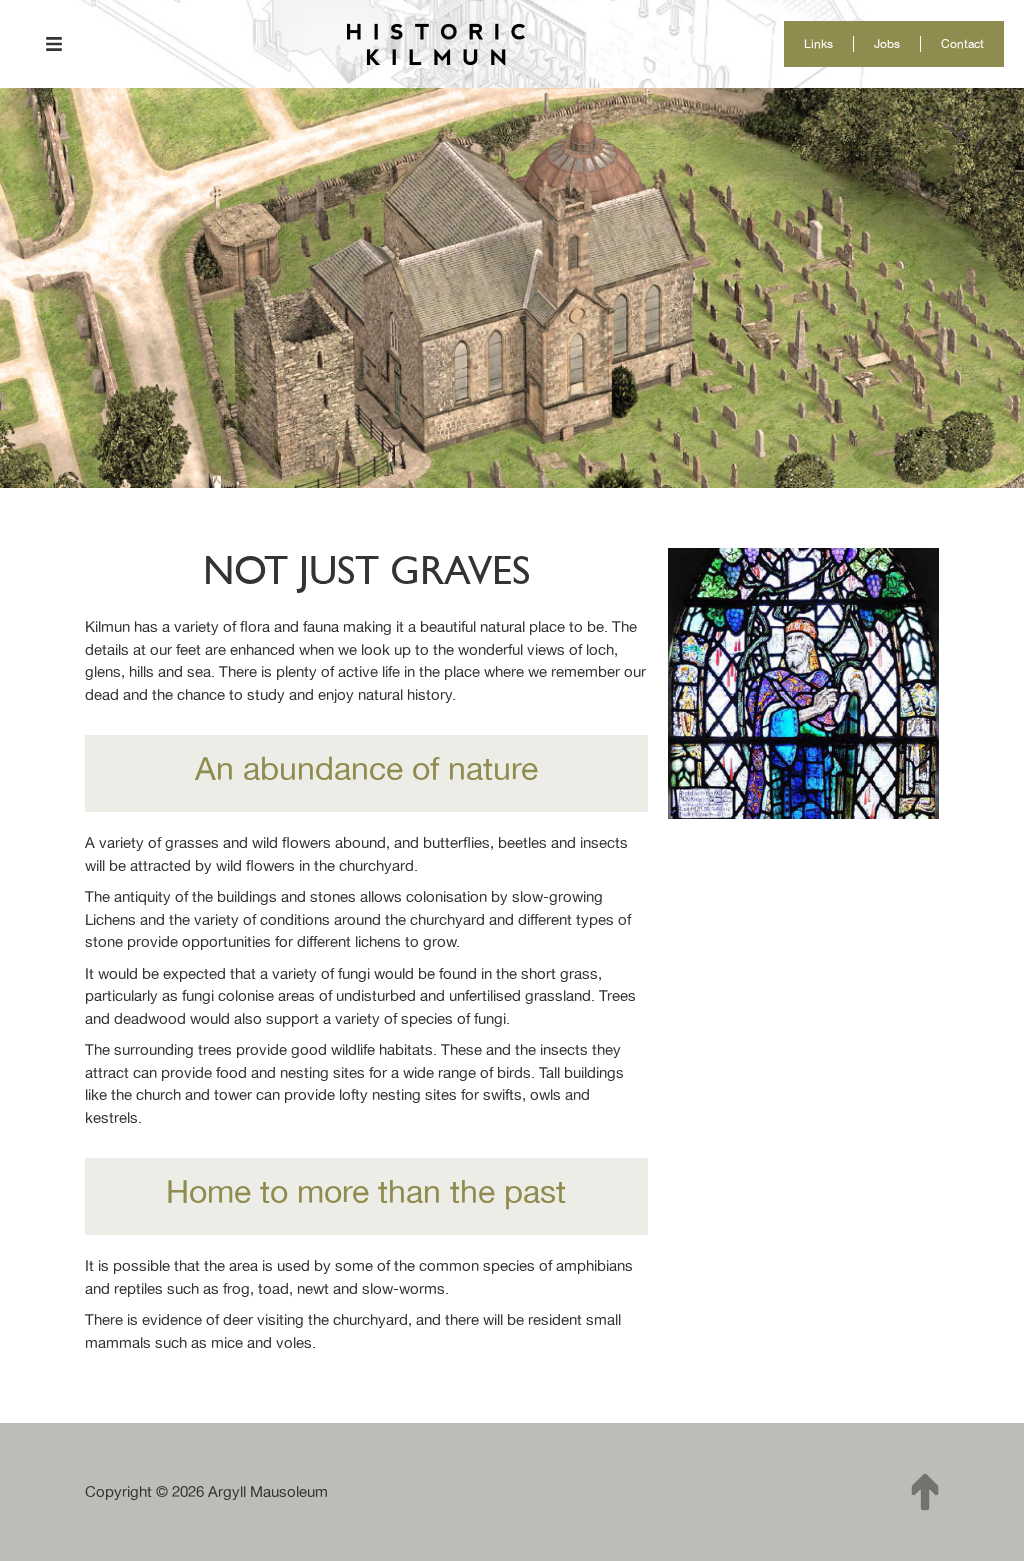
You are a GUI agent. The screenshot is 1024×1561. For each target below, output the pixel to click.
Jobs (887, 44)
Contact (962, 44)
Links (818, 44)
